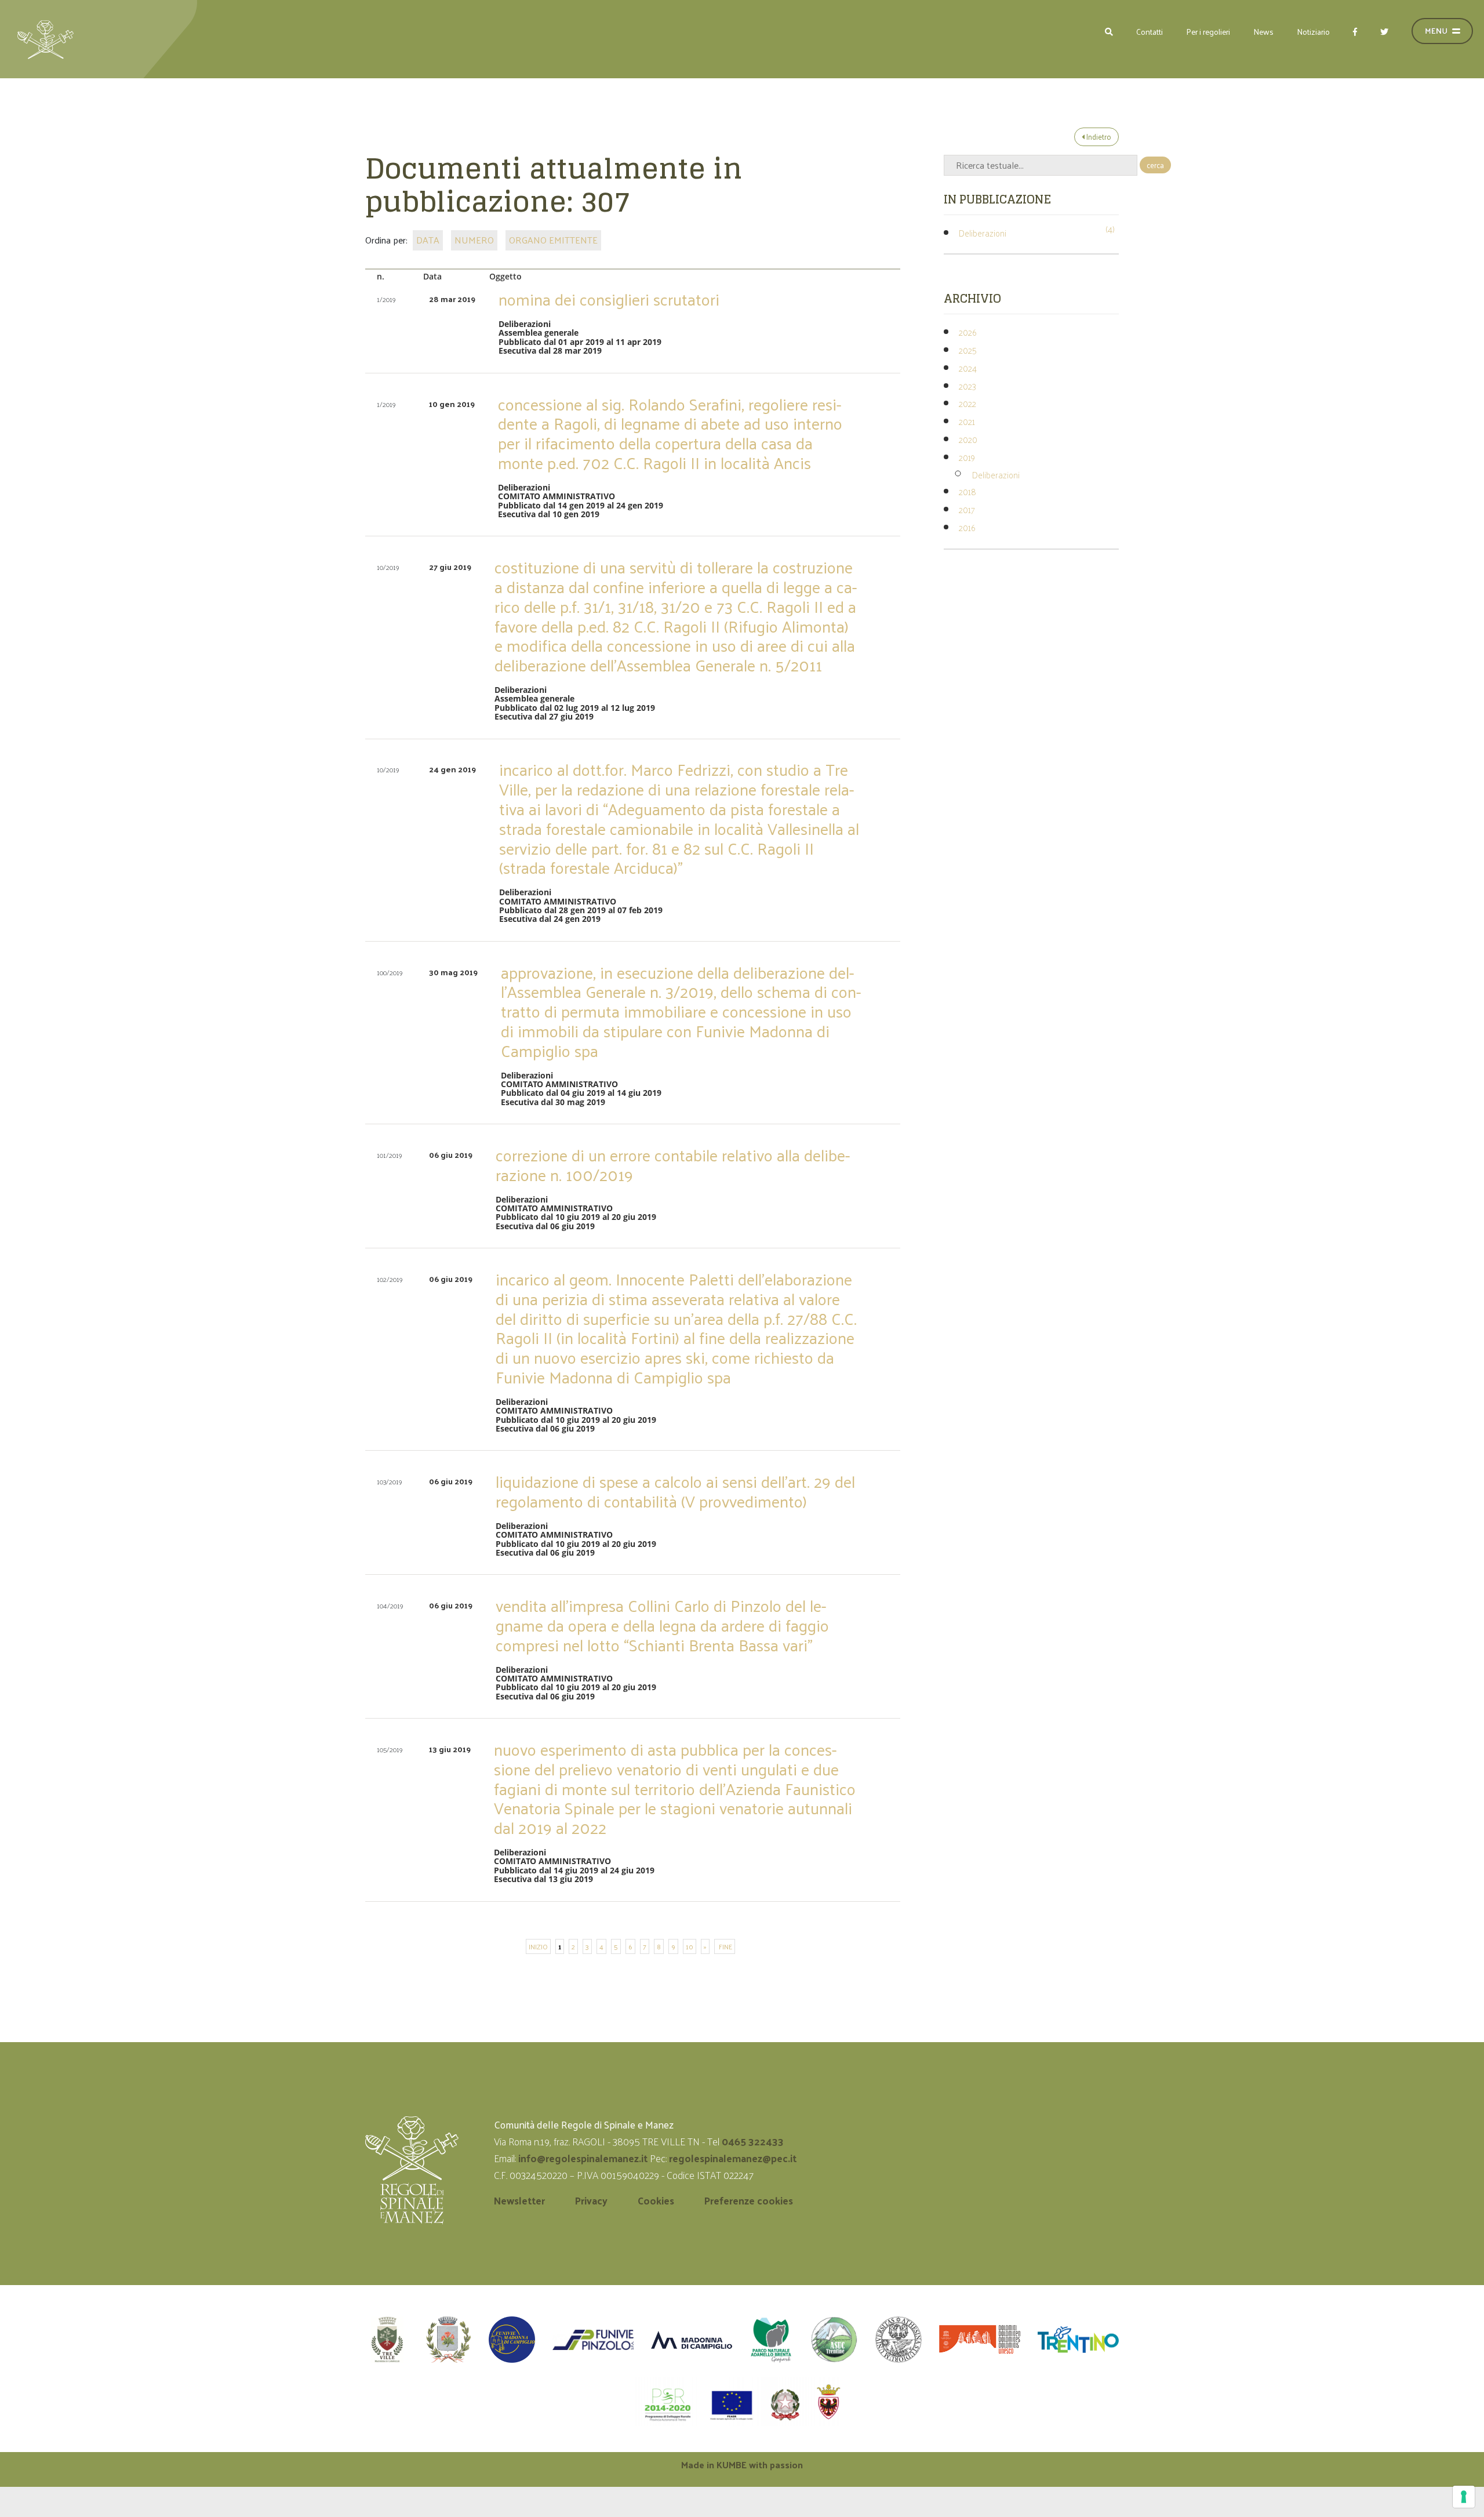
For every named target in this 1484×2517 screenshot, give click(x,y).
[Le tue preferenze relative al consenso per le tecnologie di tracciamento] (1464, 2497)
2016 (967, 527)
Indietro (1098, 137)
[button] (1109, 32)
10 (690, 1946)
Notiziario (1313, 32)
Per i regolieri (1208, 32)
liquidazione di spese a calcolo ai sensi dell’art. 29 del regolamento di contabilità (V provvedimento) (675, 1491)
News (1263, 32)
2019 (967, 457)
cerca (1155, 165)
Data (428, 240)
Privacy (591, 2200)
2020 (968, 439)
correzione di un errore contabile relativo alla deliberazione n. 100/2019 (673, 1165)
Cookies (656, 2200)
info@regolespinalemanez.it (583, 2158)
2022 (967, 403)
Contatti (1150, 32)
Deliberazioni (983, 233)
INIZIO (538, 1946)
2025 (968, 350)
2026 (967, 332)
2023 (967, 386)
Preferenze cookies (749, 2200)
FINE (725, 1946)
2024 (968, 368)
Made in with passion (742, 2465)
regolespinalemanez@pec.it (734, 2158)
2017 (967, 509)
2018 (967, 491)
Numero (474, 240)
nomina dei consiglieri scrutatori (609, 299)
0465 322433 (753, 2141)
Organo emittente (553, 240)
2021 (967, 421)
